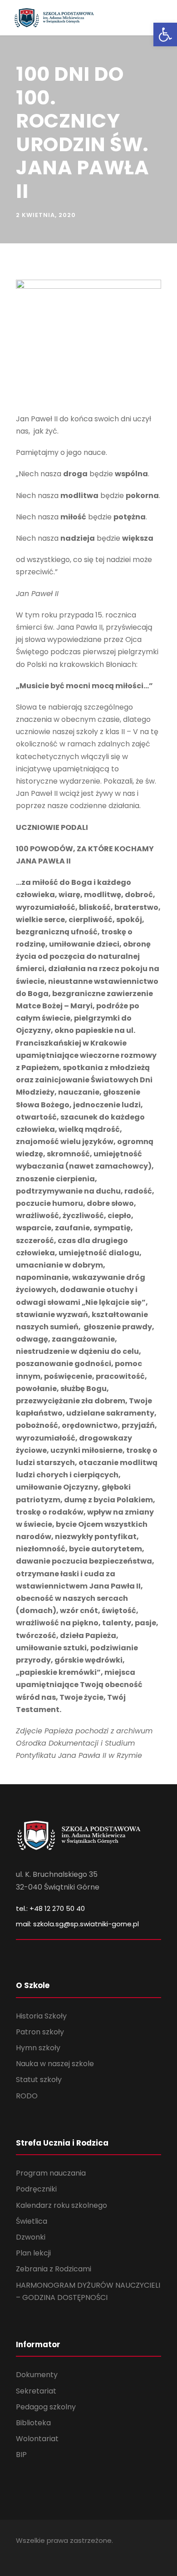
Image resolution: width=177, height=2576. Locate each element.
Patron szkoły (40, 2032)
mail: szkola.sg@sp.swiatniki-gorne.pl (77, 1924)
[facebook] (19, 2554)
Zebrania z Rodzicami (54, 2269)
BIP (21, 2455)
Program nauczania (51, 2173)
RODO (27, 2096)
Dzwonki (31, 2237)
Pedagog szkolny (46, 2407)
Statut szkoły (39, 2080)
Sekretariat (36, 2391)
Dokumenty (37, 2375)
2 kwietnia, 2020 (46, 215)
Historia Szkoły (41, 2016)
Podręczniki (36, 2189)
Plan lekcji (33, 2253)
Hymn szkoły (38, 2048)
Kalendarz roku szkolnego (61, 2205)
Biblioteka (33, 2423)
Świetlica (32, 2221)
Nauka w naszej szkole (55, 2064)
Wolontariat (37, 2439)
